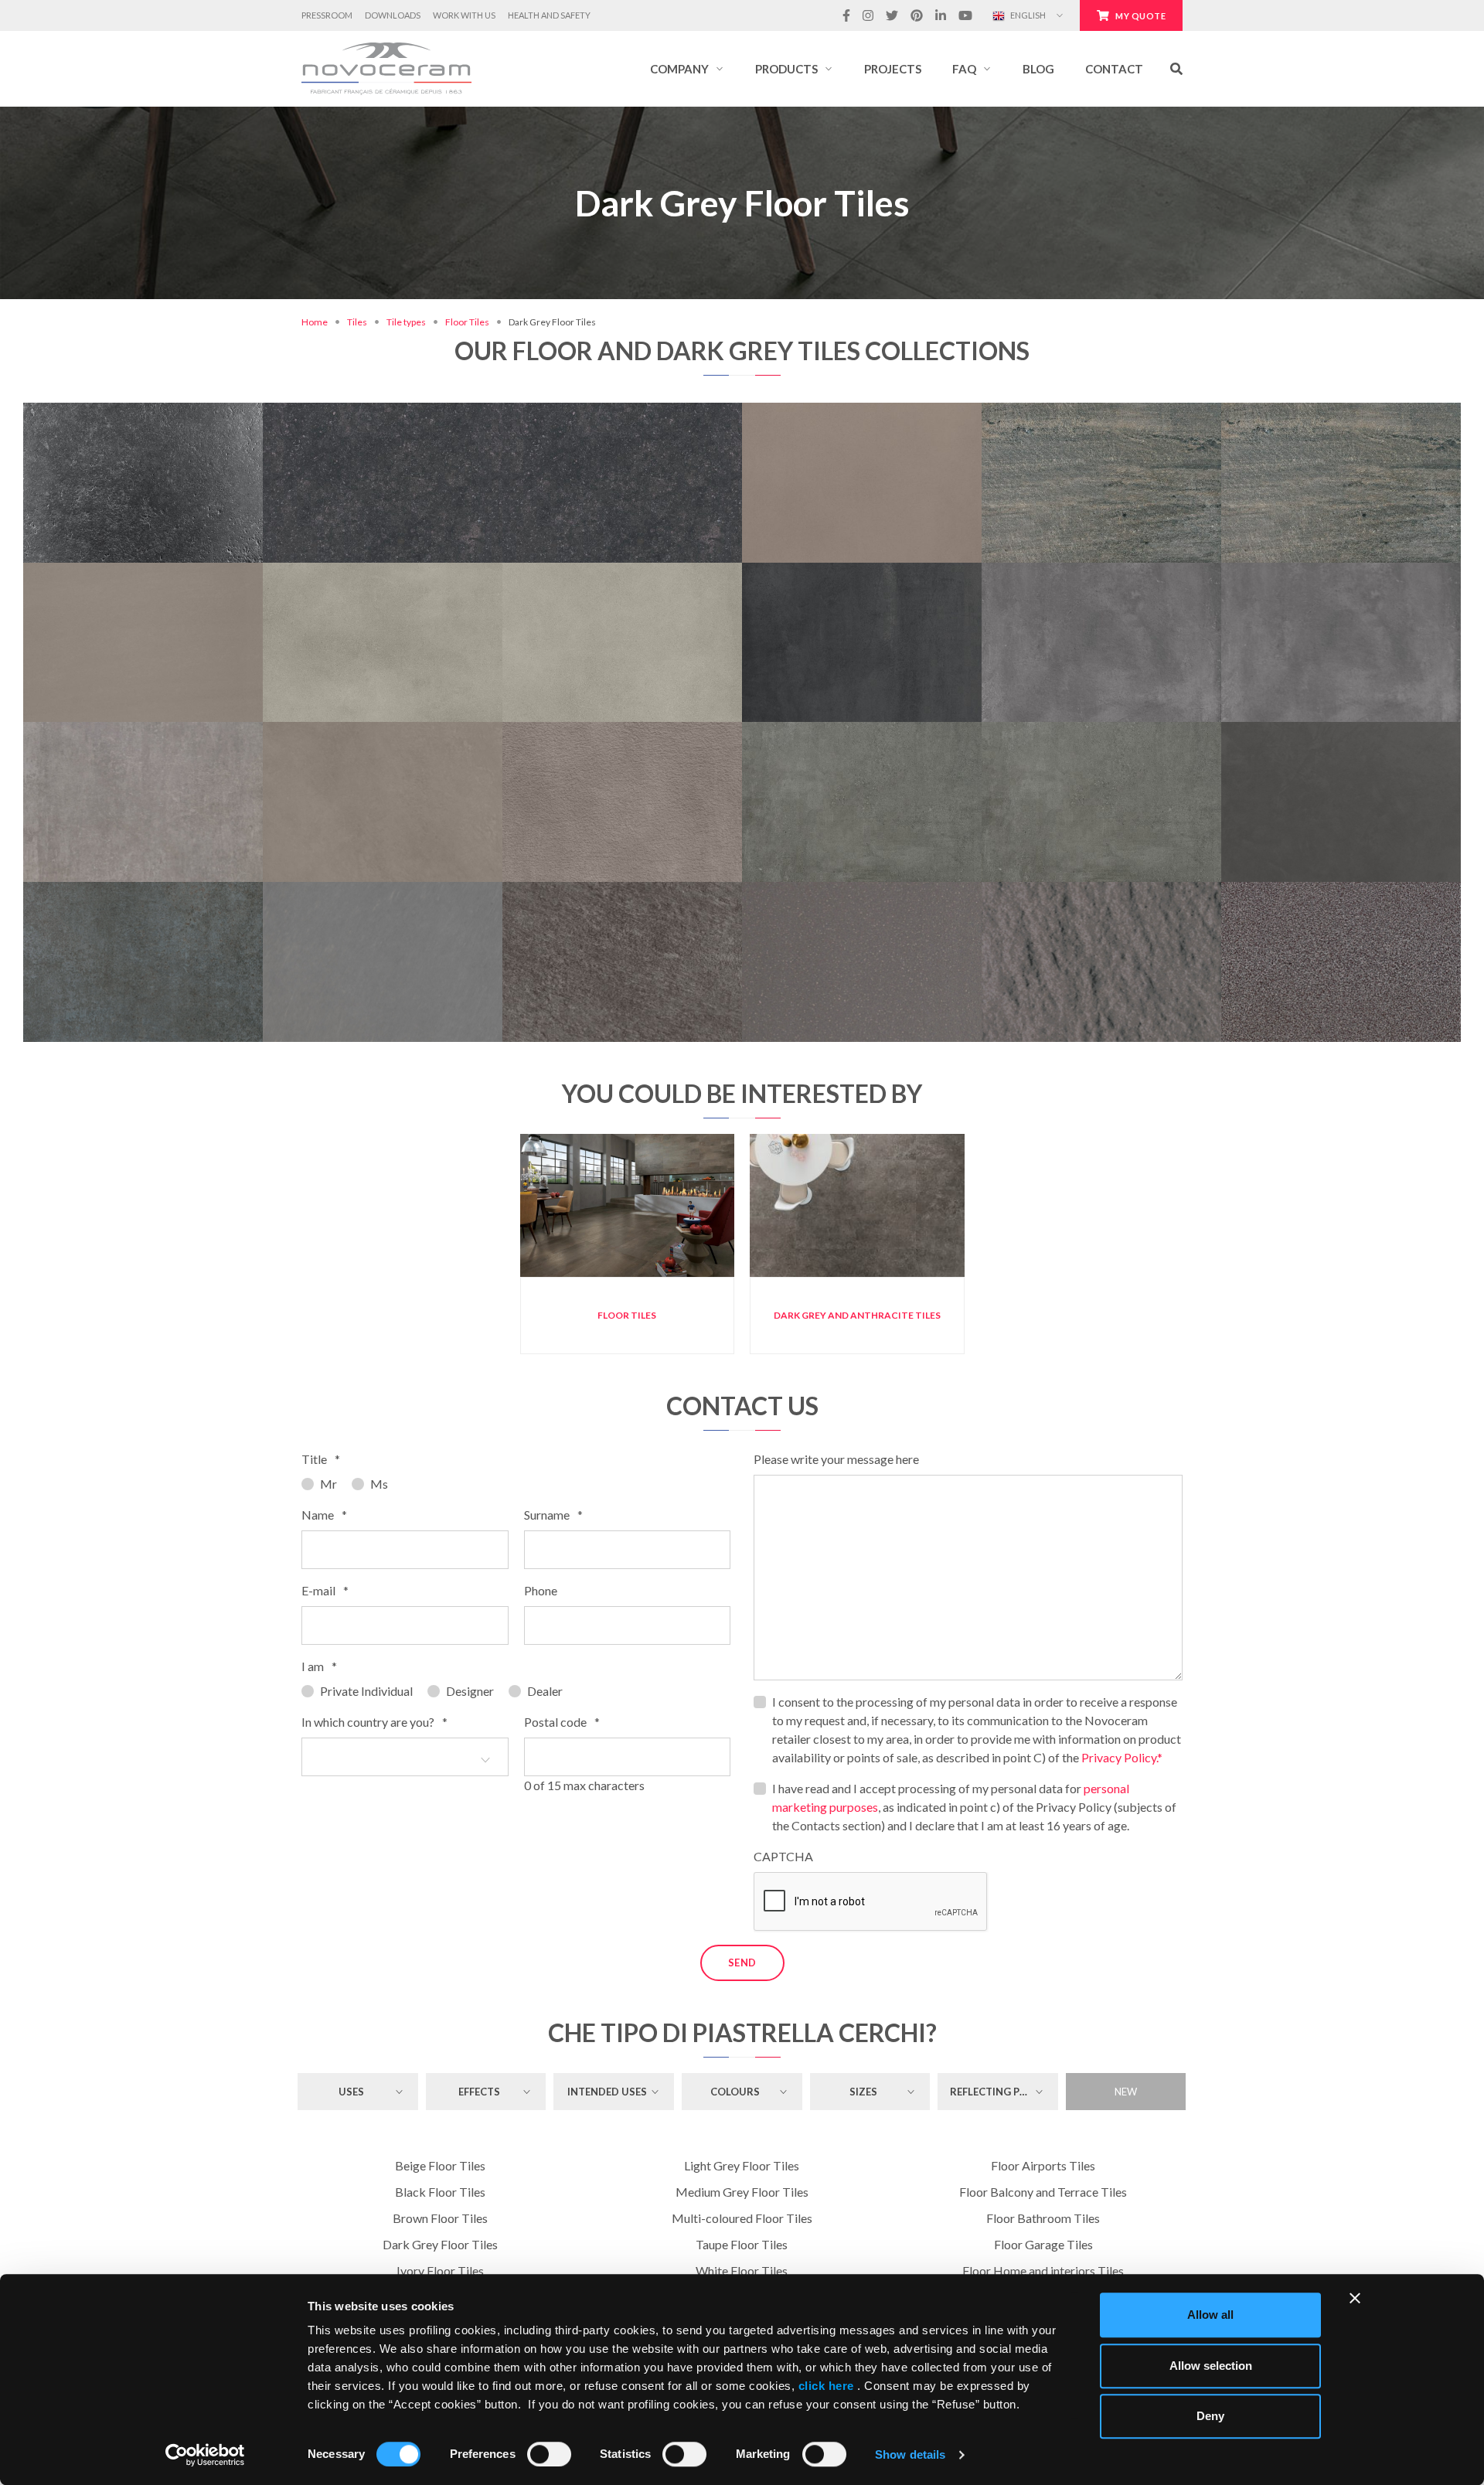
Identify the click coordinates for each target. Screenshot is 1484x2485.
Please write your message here (836, 1459)
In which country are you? (374, 1722)
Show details (910, 2454)
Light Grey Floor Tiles (742, 2165)
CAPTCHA (783, 1856)
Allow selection (1211, 2366)
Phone (541, 1590)
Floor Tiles (467, 322)
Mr (328, 1484)
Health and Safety (549, 15)
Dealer (545, 1691)
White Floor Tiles (742, 2271)
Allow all (1210, 2315)
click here (826, 2386)
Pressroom (327, 15)
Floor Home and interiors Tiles (1043, 2271)
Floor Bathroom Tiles (1043, 2218)
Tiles (357, 322)
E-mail (325, 1590)
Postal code (562, 1722)
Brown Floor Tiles (440, 2218)
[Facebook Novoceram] (846, 15)
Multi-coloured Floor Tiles (742, 2218)
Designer (470, 1691)
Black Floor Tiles (440, 2192)
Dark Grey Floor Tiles (440, 2244)
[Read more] (143, 411)
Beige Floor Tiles (440, 2165)
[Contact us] (195, 411)
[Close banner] (1355, 2298)
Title (321, 1459)
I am (319, 1666)
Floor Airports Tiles (1043, 2165)
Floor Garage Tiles (1043, 2244)
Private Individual (366, 1691)
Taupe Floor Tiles (742, 2244)
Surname (553, 1515)
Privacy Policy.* (1122, 1757)
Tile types (406, 322)
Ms (379, 1484)
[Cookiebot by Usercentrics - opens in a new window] (205, 2455)
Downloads (393, 15)
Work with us (464, 15)
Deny (1210, 2416)
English (1027, 15)
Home (315, 322)
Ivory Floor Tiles (440, 2271)
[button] (687, 69)
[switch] (549, 2454)
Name (324, 1515)
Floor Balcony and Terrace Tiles (1043, 2192)
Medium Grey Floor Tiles (742, 2192)
